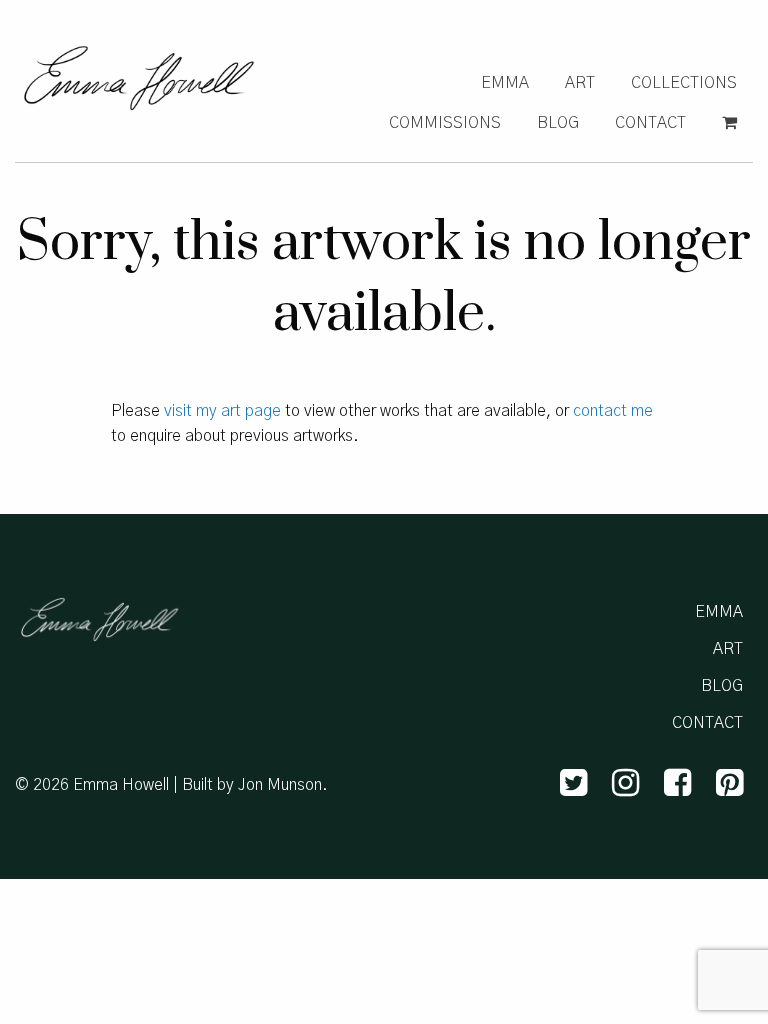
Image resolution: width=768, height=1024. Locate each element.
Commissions (445, 123)
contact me (613, 411)
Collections (684, 83)
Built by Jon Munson (252, 785)
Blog (558, 123)
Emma (505, 83)
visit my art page (222, 411)
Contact (650, 123)
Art (580, 83)
